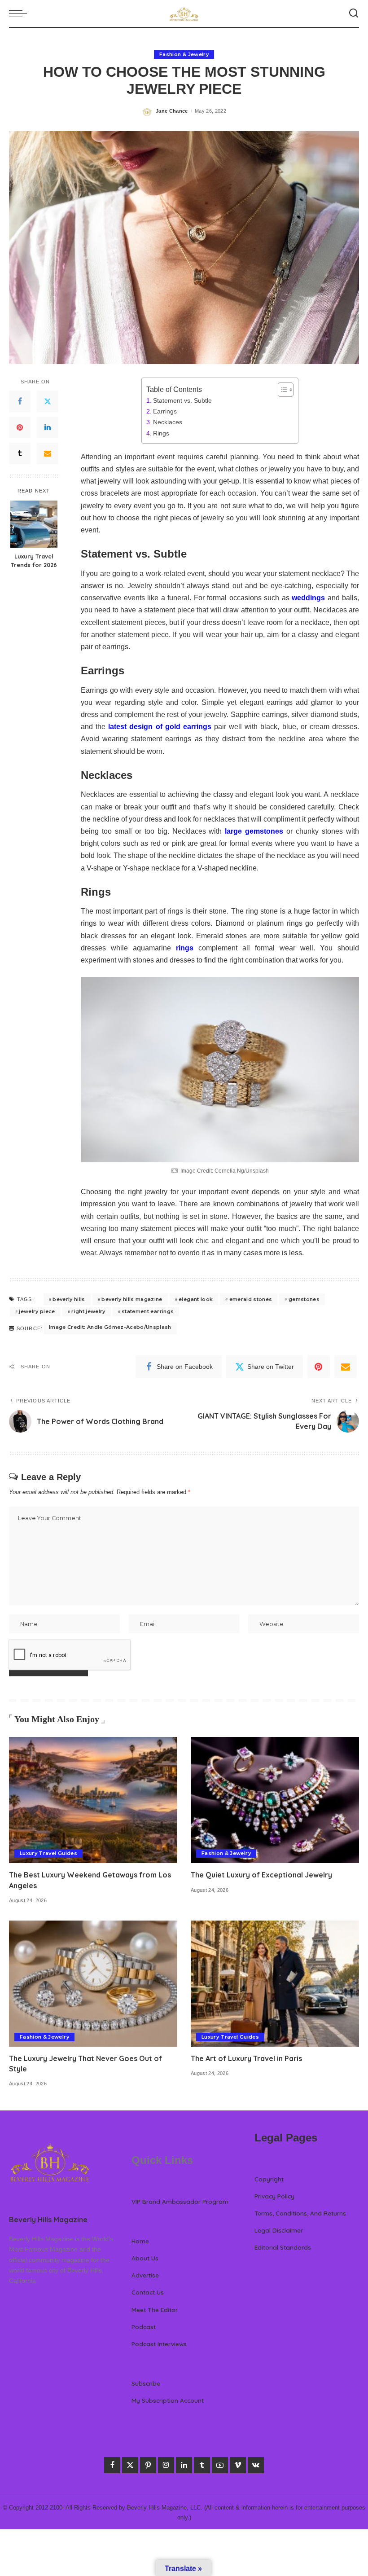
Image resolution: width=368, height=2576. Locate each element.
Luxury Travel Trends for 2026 (34, 560)
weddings (308, 598)
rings (185, 948)
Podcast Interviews (159, 2344)
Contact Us (148, 2292)
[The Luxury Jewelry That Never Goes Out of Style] (93, 1984)
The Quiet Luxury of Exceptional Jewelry (261, 1875)
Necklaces (168, 422)
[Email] (48, 453)
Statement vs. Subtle (182, 400)
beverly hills (69, 1299)
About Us (145, 2258)
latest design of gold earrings (160, 727)
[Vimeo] (238, 2465)
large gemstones (254, 831)
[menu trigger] (20, 13)
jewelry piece (37, 1311)
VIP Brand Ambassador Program (180, 2201)
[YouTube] (220, 2465)
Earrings (165, 411)
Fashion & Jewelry (184, 54)
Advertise (145, 2275)
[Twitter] (48, 401)
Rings (161, 433)
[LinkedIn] (48, 427)
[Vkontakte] (256, 2465)
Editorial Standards (283, 2247)
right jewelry (88, 1311)
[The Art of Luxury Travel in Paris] (275, 1984)
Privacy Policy (274, 2196)
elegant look (196, 1299)
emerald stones (251, 1299)
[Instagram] (166, 2465)
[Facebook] (20, 401)
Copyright (269, 2179)
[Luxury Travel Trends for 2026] (34, 524)
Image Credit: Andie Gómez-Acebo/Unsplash (110, 1327)
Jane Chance (172, 111)
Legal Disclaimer (279, 2230)
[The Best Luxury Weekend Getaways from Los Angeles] (93, 1800)
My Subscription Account (168, 2400)
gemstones (304, 1299)
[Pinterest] (20, 427)
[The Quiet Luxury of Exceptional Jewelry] (275, 1800)
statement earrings (148, 1311)
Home (140, 2241)
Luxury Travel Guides (48, 1853)
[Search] (354, 13)
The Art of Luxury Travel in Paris (246, 2058)
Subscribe (146, 2383)
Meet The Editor (155, 2310)
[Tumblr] (20, 453)
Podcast (144, 2327)
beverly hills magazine (132, 1299)
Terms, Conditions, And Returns (300, 2213)
